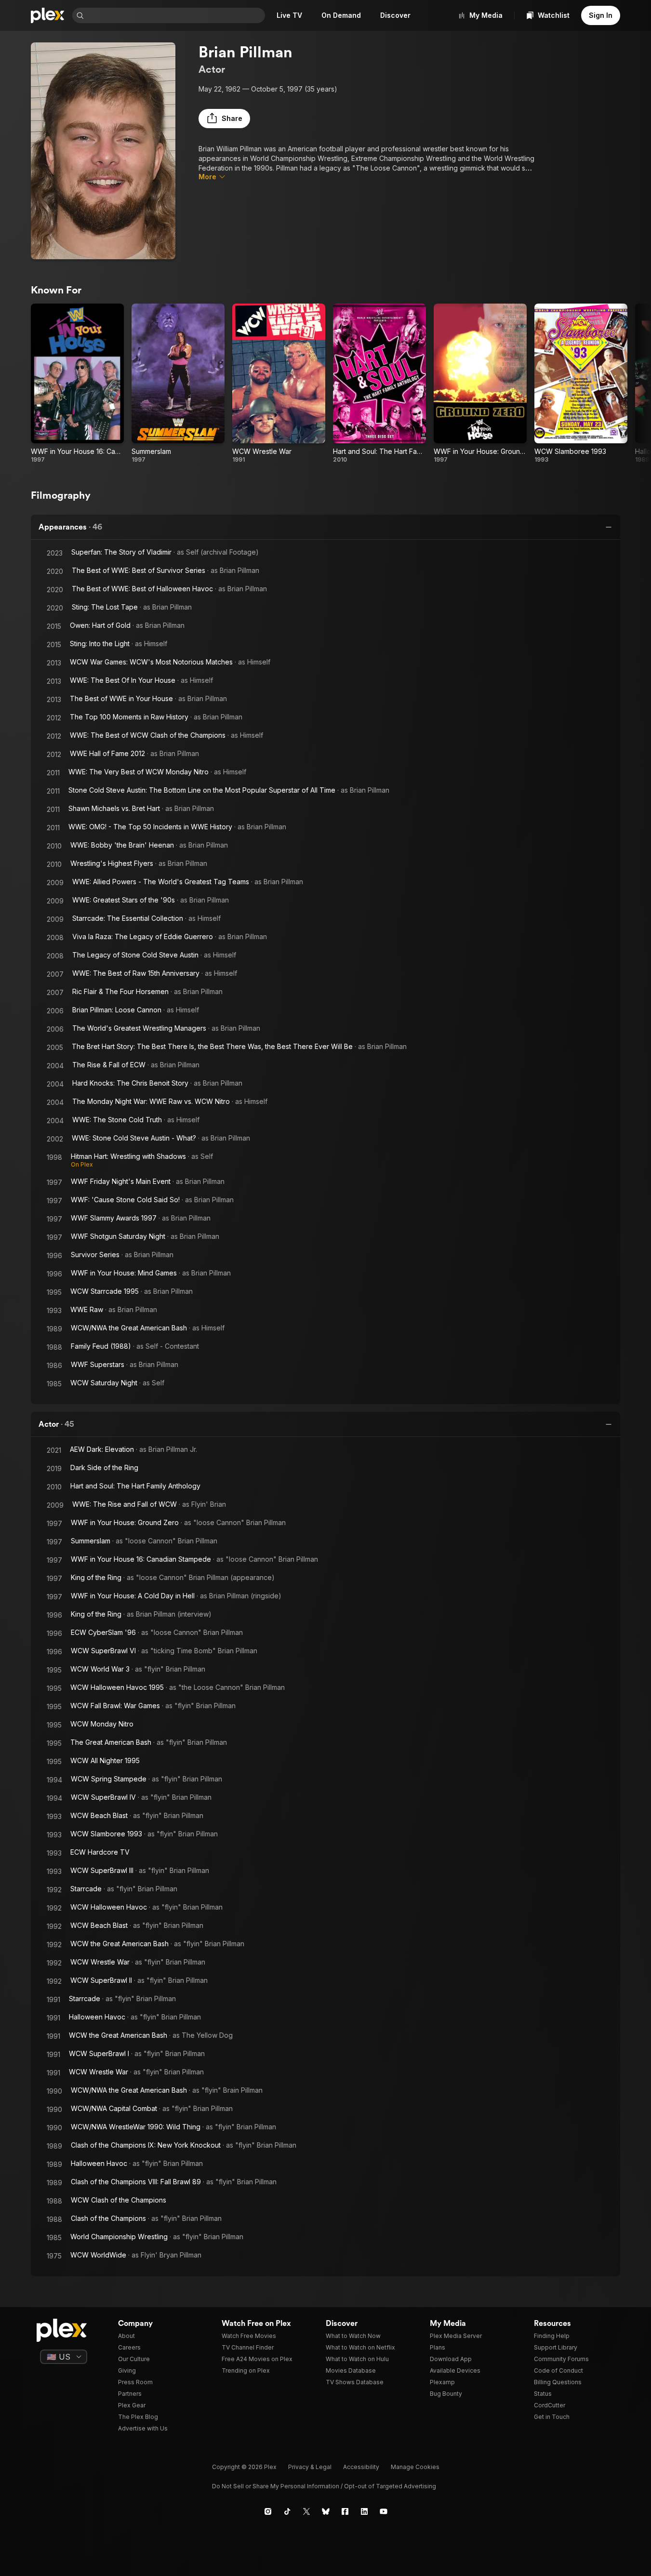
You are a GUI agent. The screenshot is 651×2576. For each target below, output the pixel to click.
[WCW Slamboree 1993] (581, 384)
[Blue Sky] (326, 2511)
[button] (224, 119)
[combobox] (175, 15)
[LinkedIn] (364, 2511)
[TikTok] (287, 2511)
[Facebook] (345, 2511)
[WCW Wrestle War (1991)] (279, 384)
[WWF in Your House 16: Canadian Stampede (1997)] (77, 384)
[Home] (48, 15)
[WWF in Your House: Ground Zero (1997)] (480, 384)
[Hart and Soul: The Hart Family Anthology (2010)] (379, 384)
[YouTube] (384, 2511)
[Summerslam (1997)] (178, 384)
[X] (306, 2511)
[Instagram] (268, 2511)
